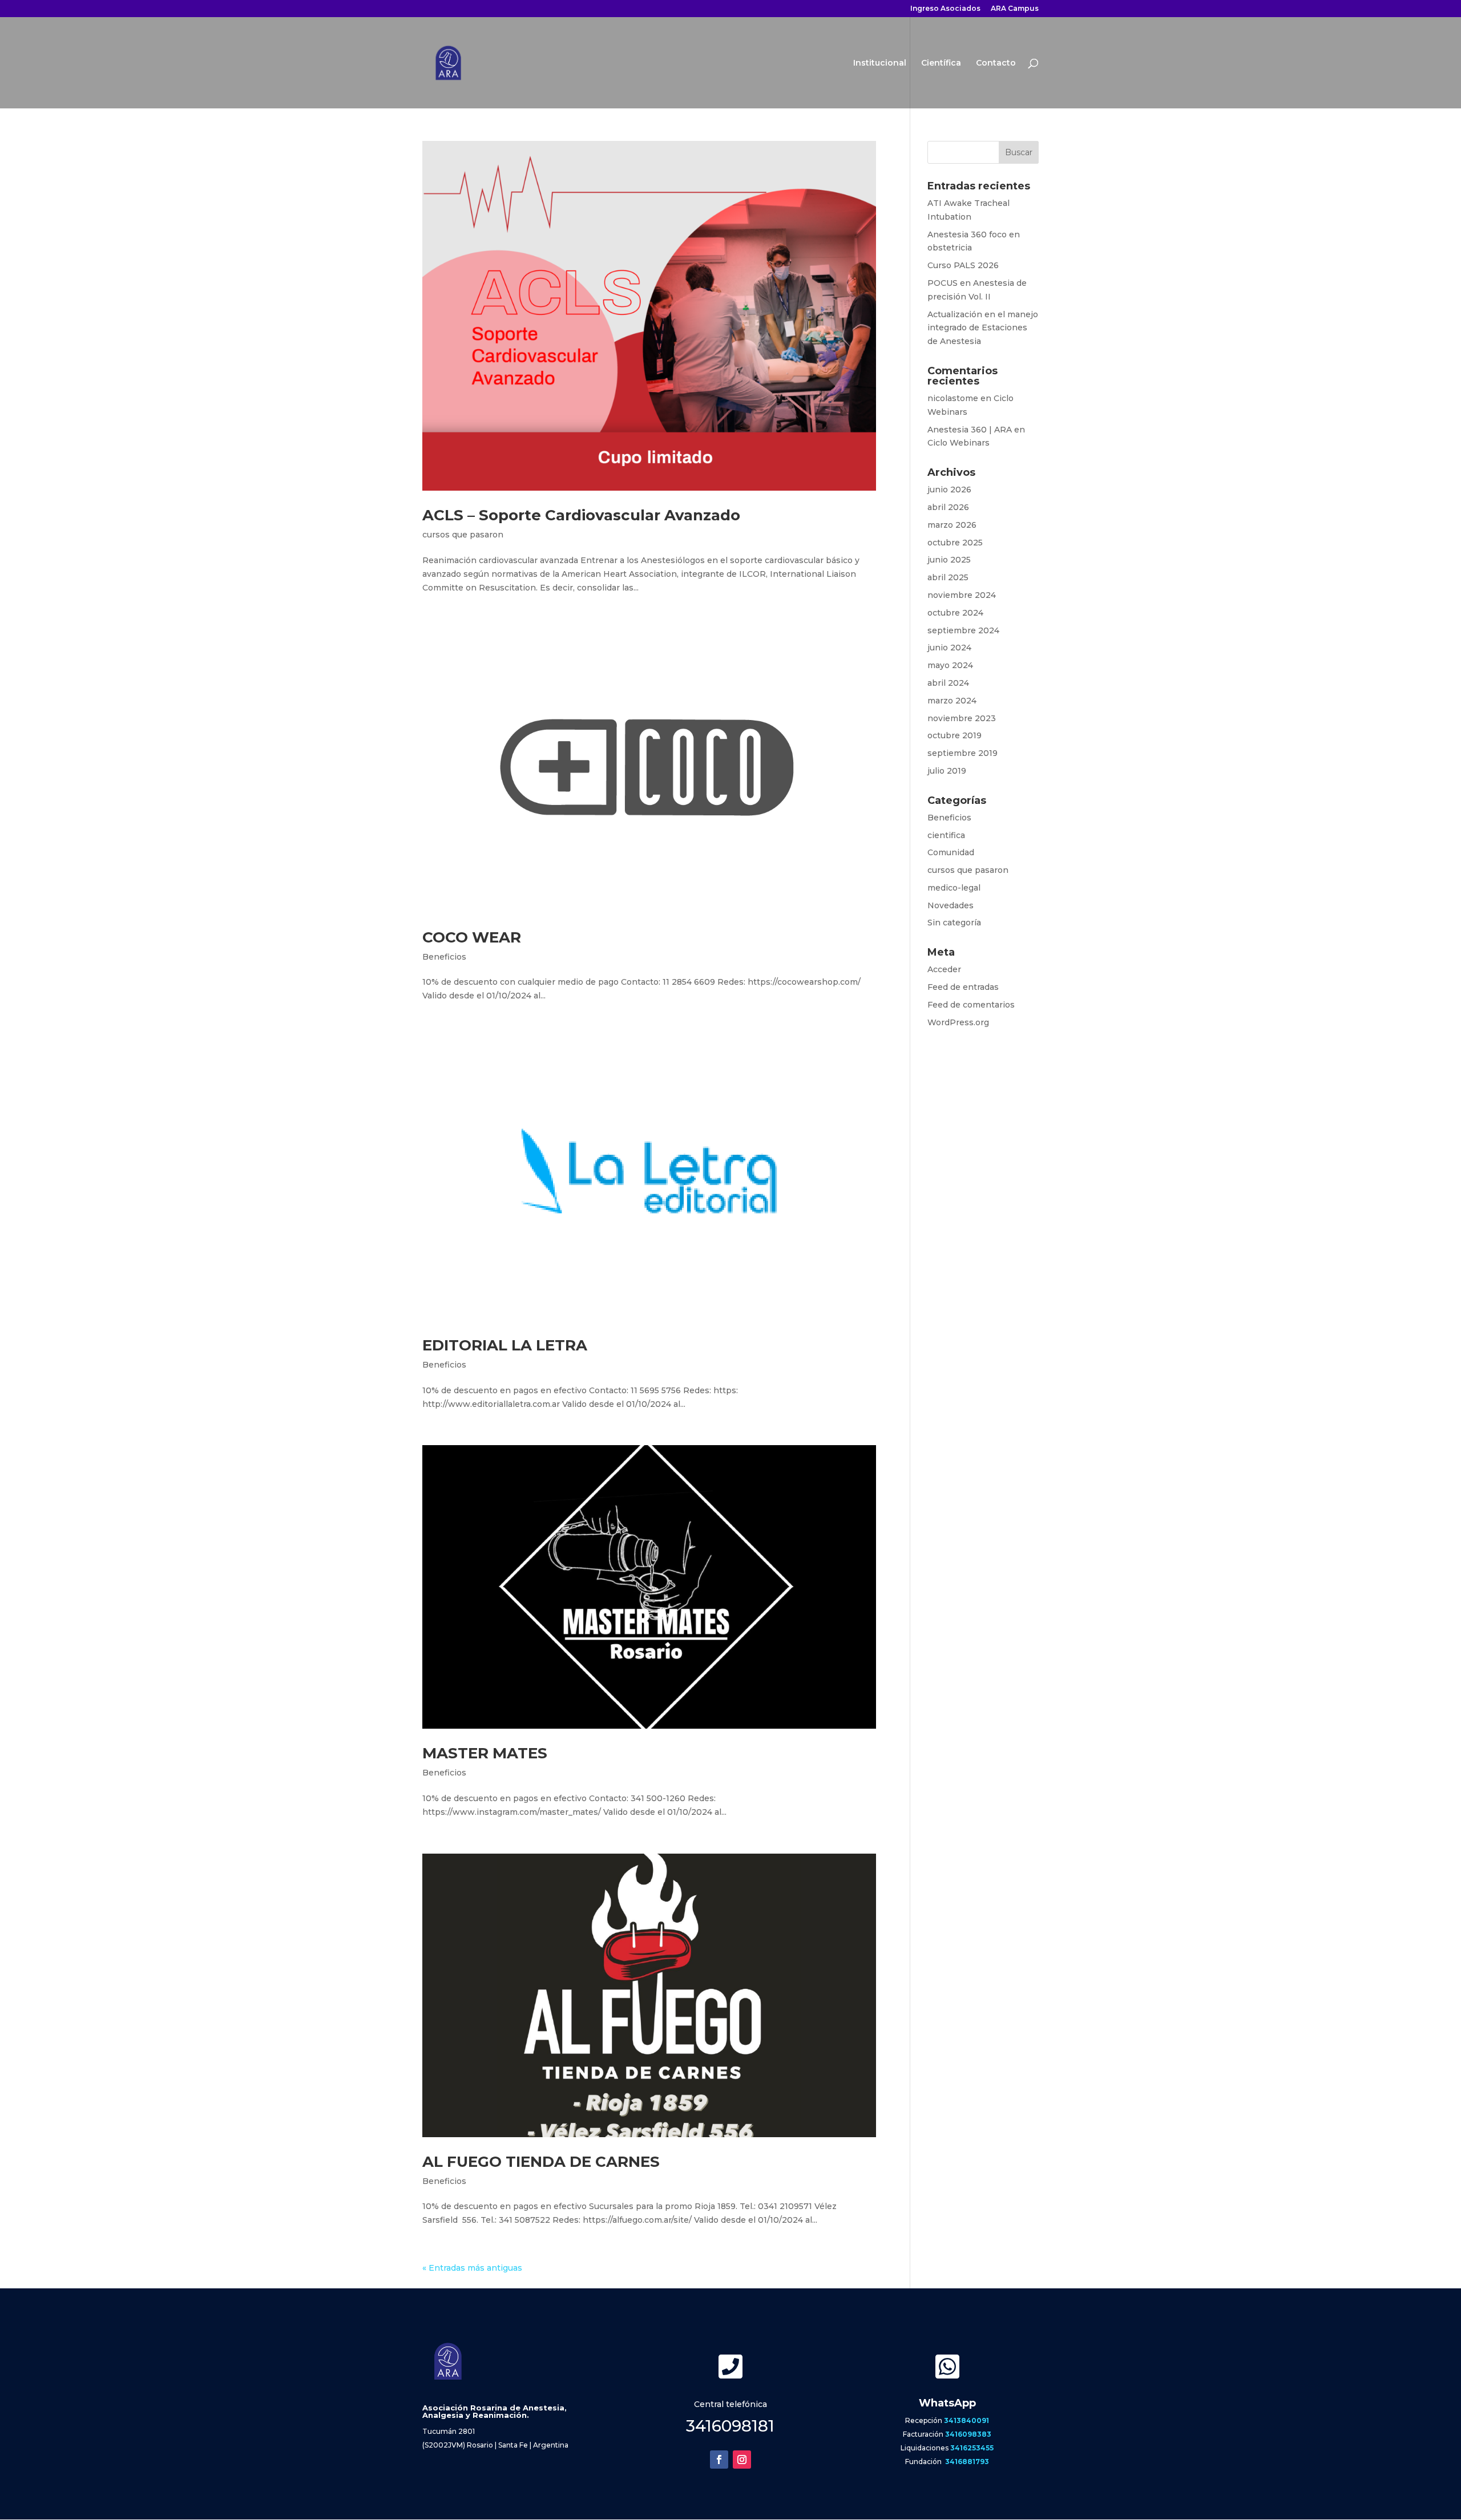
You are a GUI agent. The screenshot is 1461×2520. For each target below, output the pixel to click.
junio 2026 (949, 490)
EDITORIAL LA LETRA (505, 1345)
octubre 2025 (955, 543)
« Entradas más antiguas (472, 2268)
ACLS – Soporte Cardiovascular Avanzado (581, 515)
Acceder (944, 969)
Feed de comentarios (971, 1005)
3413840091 (966, 2420)
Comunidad (951, 852)
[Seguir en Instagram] (742, 2460)
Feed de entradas (963, 987)
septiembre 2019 (962, 753)
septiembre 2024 (963, 630)
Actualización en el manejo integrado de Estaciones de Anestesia (983, 328)
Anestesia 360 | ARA (970, 430)
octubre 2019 (955, 735)
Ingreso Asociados (945, 9)
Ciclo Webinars (958, 443)
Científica (941, 63)
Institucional (880, 63)
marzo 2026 (952, 525)
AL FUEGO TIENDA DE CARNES (541, 2162)
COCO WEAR (472, 937)
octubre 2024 (955, 613)
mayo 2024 (950, 665)
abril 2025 (948, 577)
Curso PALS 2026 (963, 265)
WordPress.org (958, 1022)
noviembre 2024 (962, 595)
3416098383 (968, 2434)
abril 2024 (948, 683)
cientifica (946, 835)
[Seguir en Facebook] (719, 2460)
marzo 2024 (952, 701)
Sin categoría (954, 923)
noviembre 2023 (962, 718)
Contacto (996, 63)
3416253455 (972, 2448)
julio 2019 (947, 771)
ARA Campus (1015, 9)
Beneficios (444, 957)
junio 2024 (949, 648)
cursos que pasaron (463, 535)
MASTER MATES (485, 1753)
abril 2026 (948, 507)
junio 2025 (949, 560)
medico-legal (954, 888)
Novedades (951, 905)
